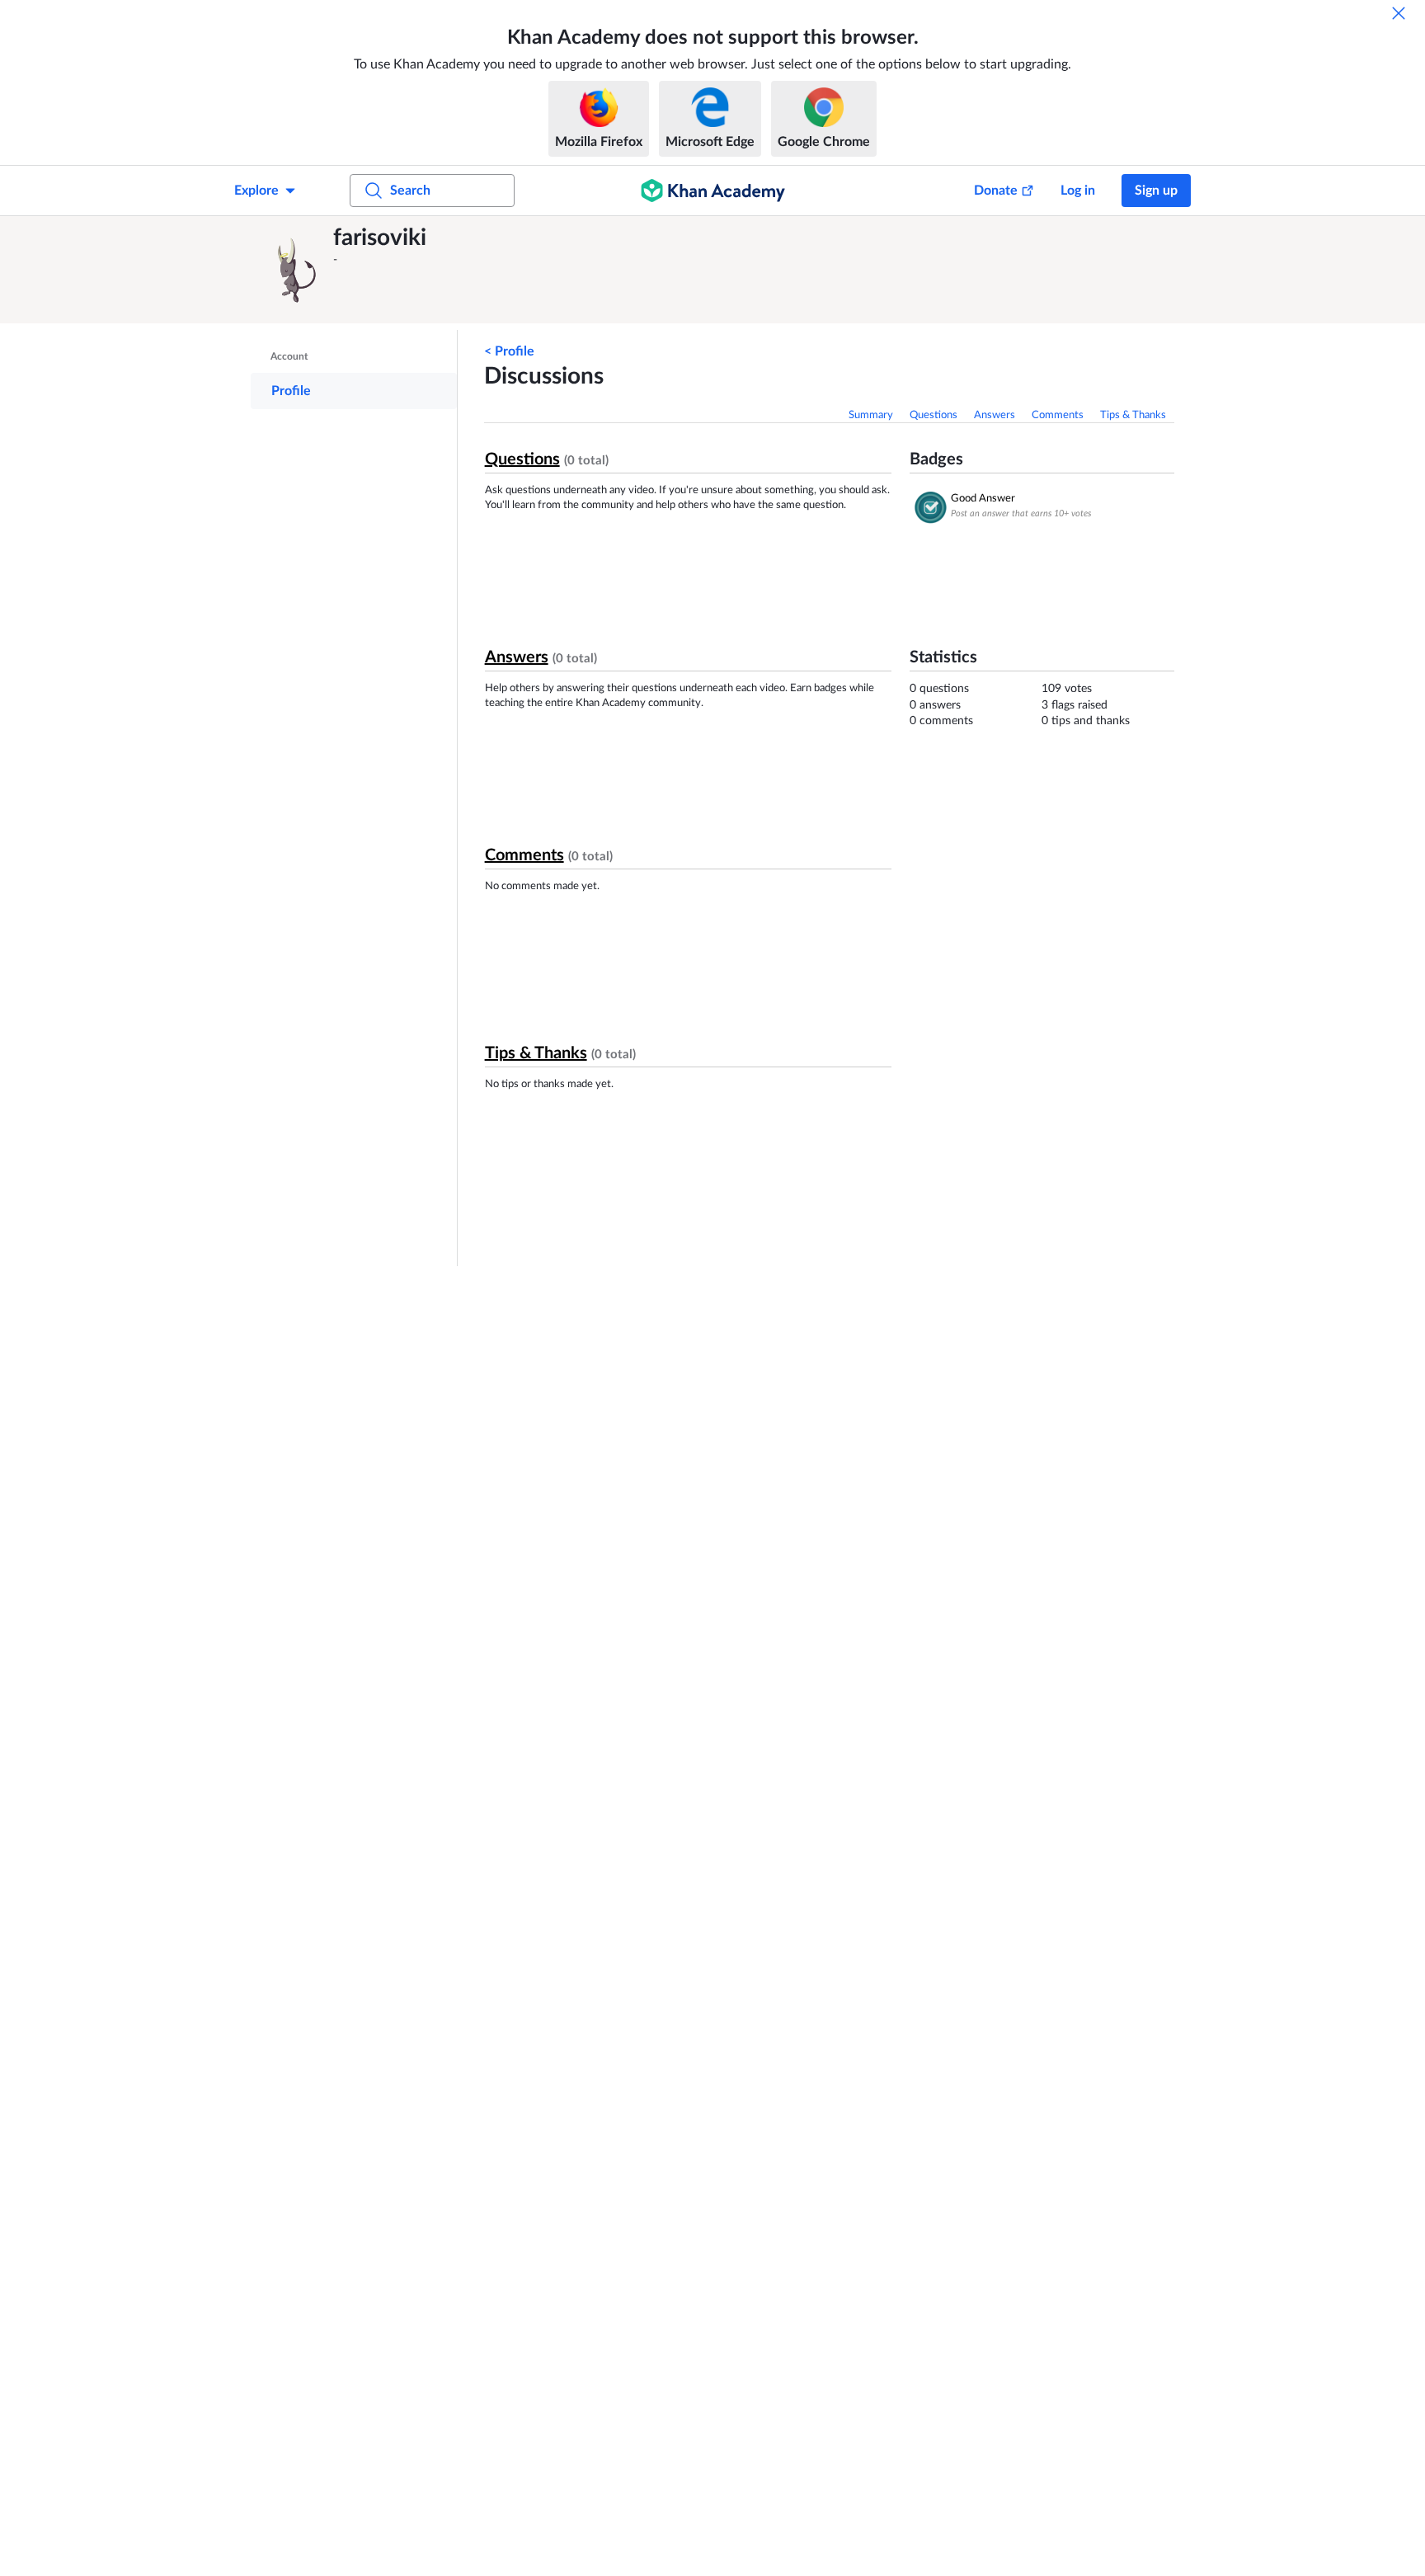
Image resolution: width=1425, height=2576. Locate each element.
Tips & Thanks (1133, 415)
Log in (1078, 191)
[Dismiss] (1399, 13)
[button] (296, 270)
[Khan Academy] (713, 191)
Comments (1058, 415)
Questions (934, 415)
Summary (871, 415)
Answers (995, 415)
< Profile (509, 351)
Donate (996, 191)
